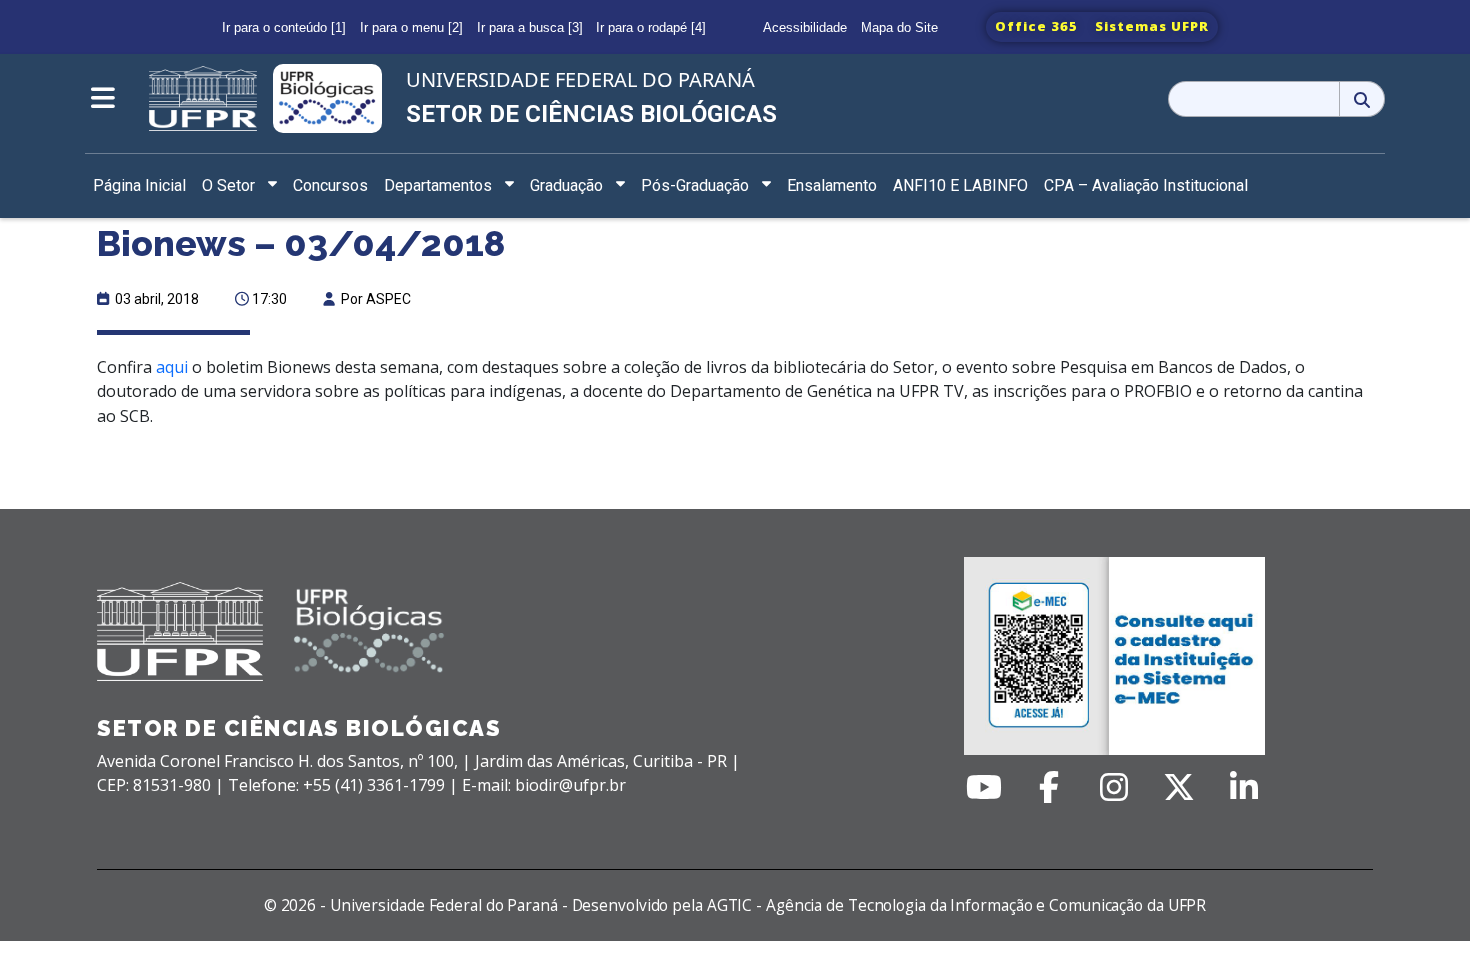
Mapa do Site (899, 27)
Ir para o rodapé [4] (651, 27)
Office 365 (1036, 26)
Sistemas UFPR (1152, 26)
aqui (172, 367)
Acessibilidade (805, 27)
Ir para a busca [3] (530, 27)
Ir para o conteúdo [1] (284, 27)
